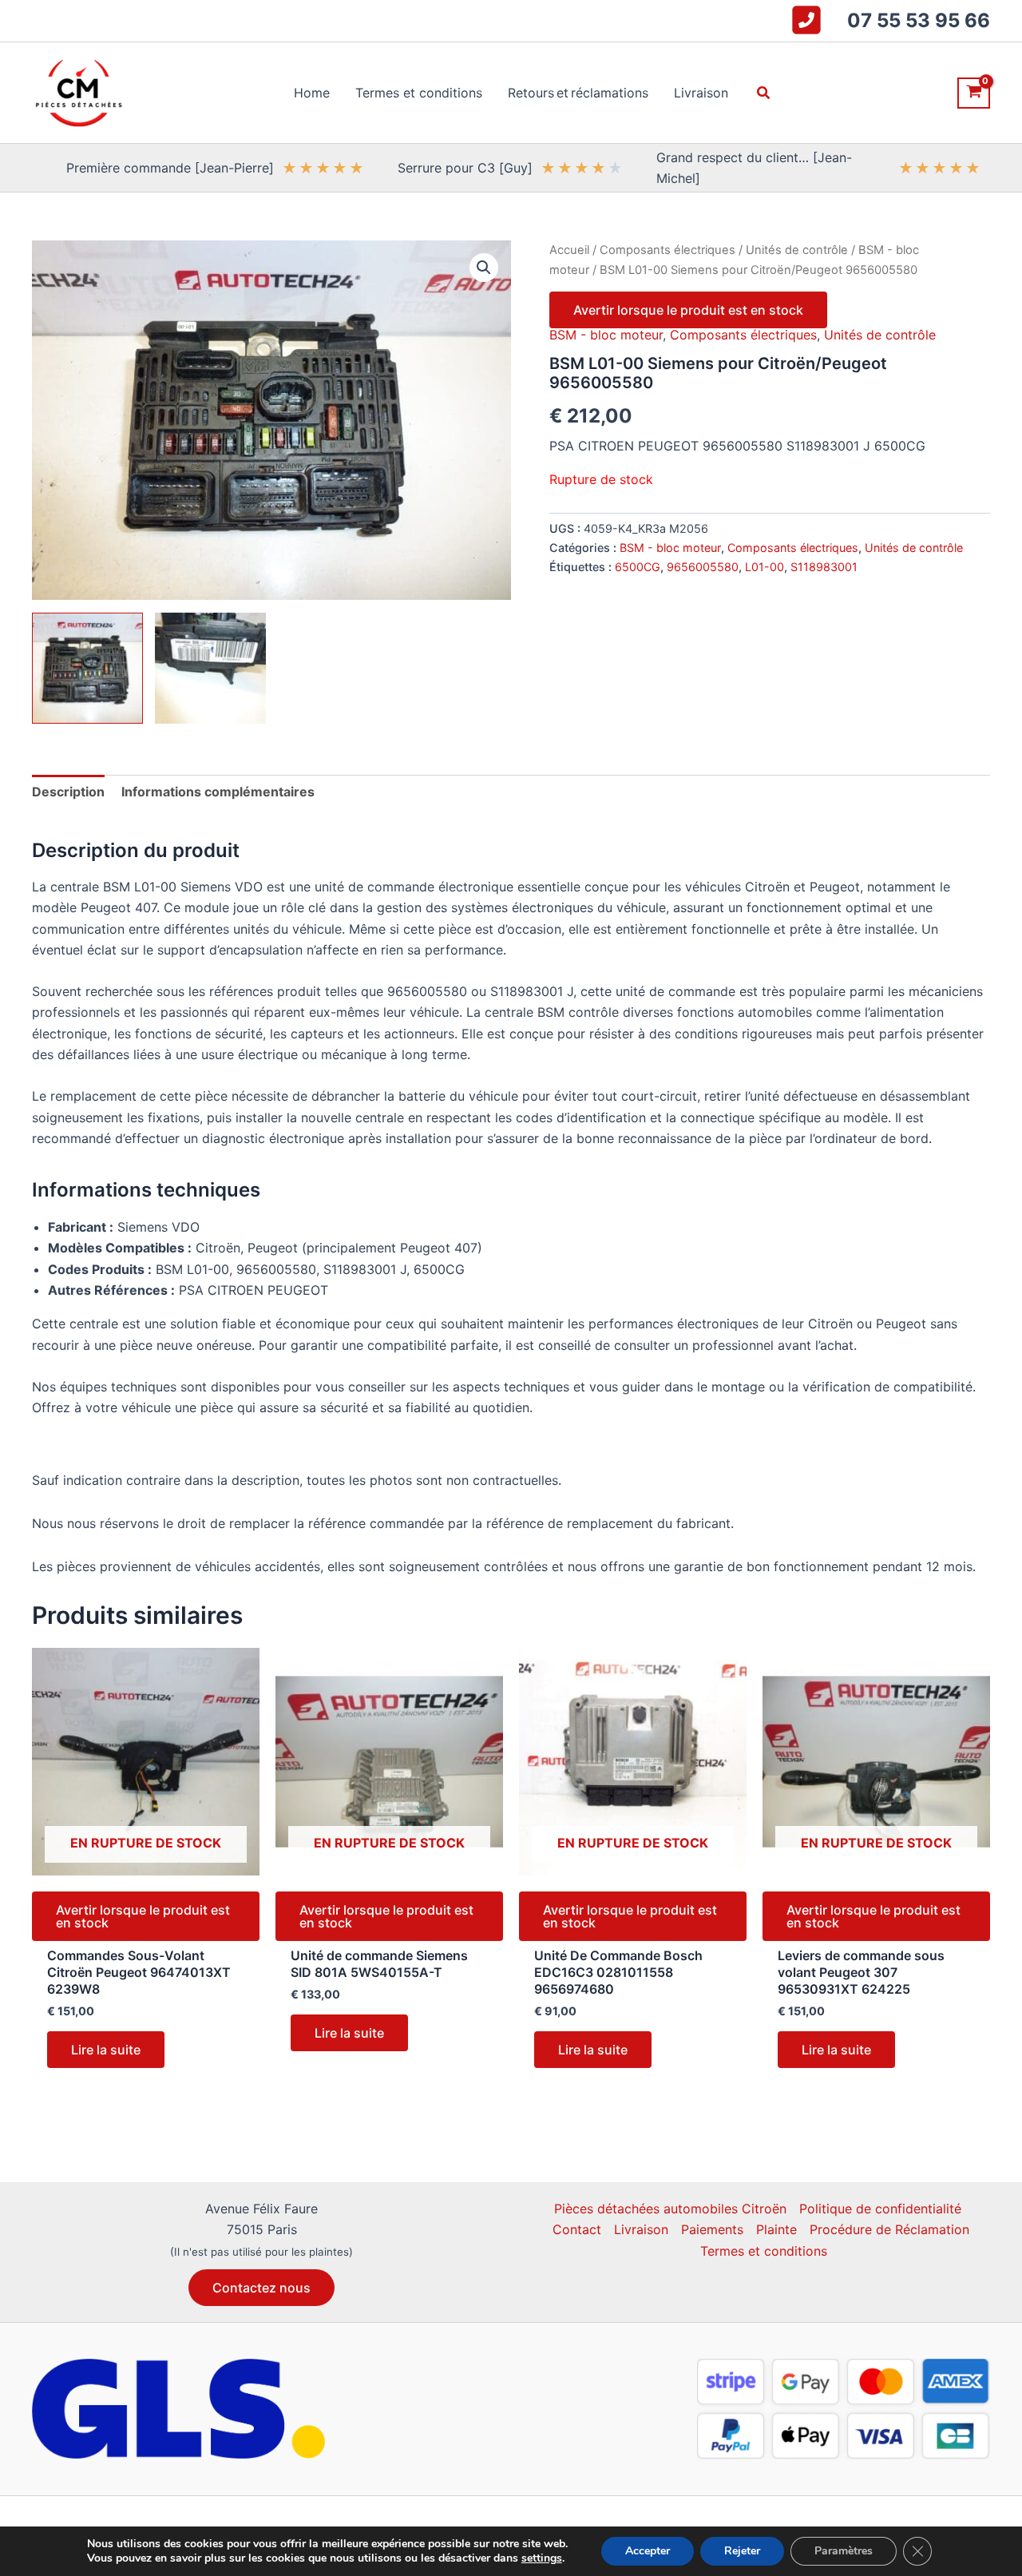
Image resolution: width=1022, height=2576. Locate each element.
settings (542, 2558)
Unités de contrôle (797, 250)
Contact (577, 2229)
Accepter (648, 2551)
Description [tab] (68, 792)
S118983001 (824, 567)
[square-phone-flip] (806, 20)
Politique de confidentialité (880, 2209)
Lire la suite (106, 2050)
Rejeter (742, 2551)
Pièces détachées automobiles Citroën (670, 2209)
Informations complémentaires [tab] (218, 792)
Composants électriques (667, 250)
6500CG (638, 567)
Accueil (569, 250)
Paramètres (844, 2551)
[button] (764, 93)
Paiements (712, 2229)
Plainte (776, 2229)
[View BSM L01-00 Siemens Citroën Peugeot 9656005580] (87, 668)
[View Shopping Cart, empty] (974, 93)
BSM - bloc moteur (606, 335)
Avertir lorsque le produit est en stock (688, 310)
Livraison (641, 2229)
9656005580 (703, 567)
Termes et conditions (764, 2251)
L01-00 (765, 567)
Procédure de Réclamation (889, 2229)
